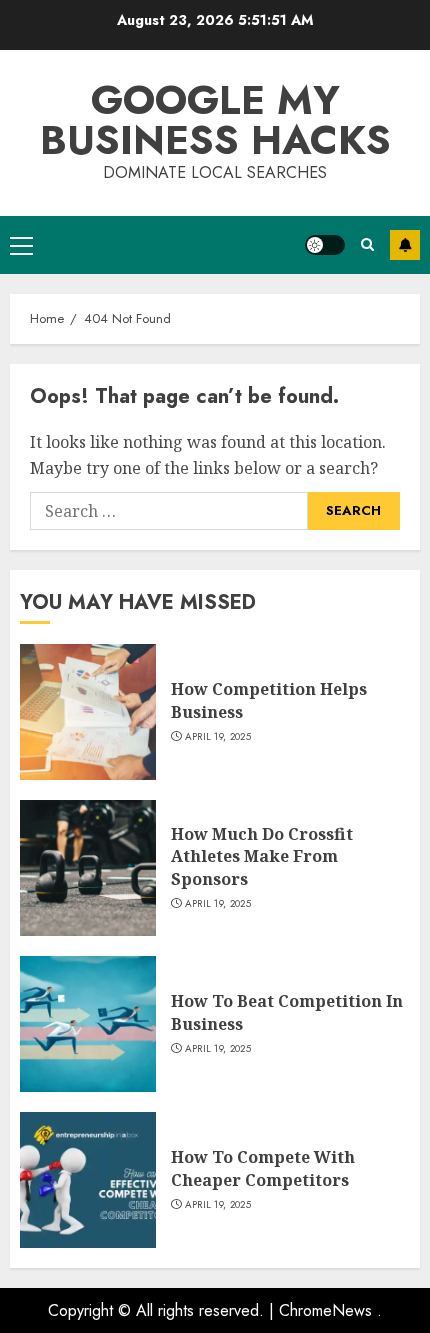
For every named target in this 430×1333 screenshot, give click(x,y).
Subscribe (405, 245)
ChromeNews (325, 1310)
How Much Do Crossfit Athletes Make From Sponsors (262, 856)
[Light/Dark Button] (325, 245)
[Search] (367, 244)
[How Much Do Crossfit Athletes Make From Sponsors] (88, 868)
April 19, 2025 (218, 737)
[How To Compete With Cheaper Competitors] (88, 1180)
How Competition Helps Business (269, 700)
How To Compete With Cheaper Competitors (263, 1168)
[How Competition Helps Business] (88, 712)
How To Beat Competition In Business (287, 1012)
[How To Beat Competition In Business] (88, 1024)
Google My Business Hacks (215, 120)
